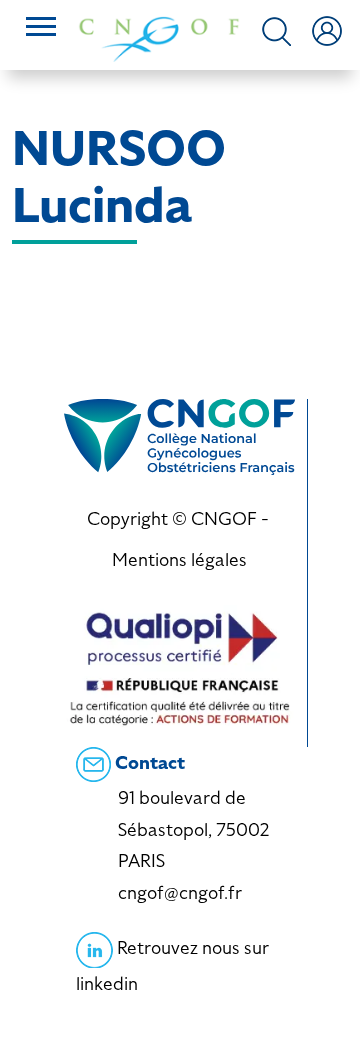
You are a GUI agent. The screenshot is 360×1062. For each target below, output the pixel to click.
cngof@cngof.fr (180, 892)
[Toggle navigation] (41, 29)
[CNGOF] (159, 37)
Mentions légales (179, 559)
